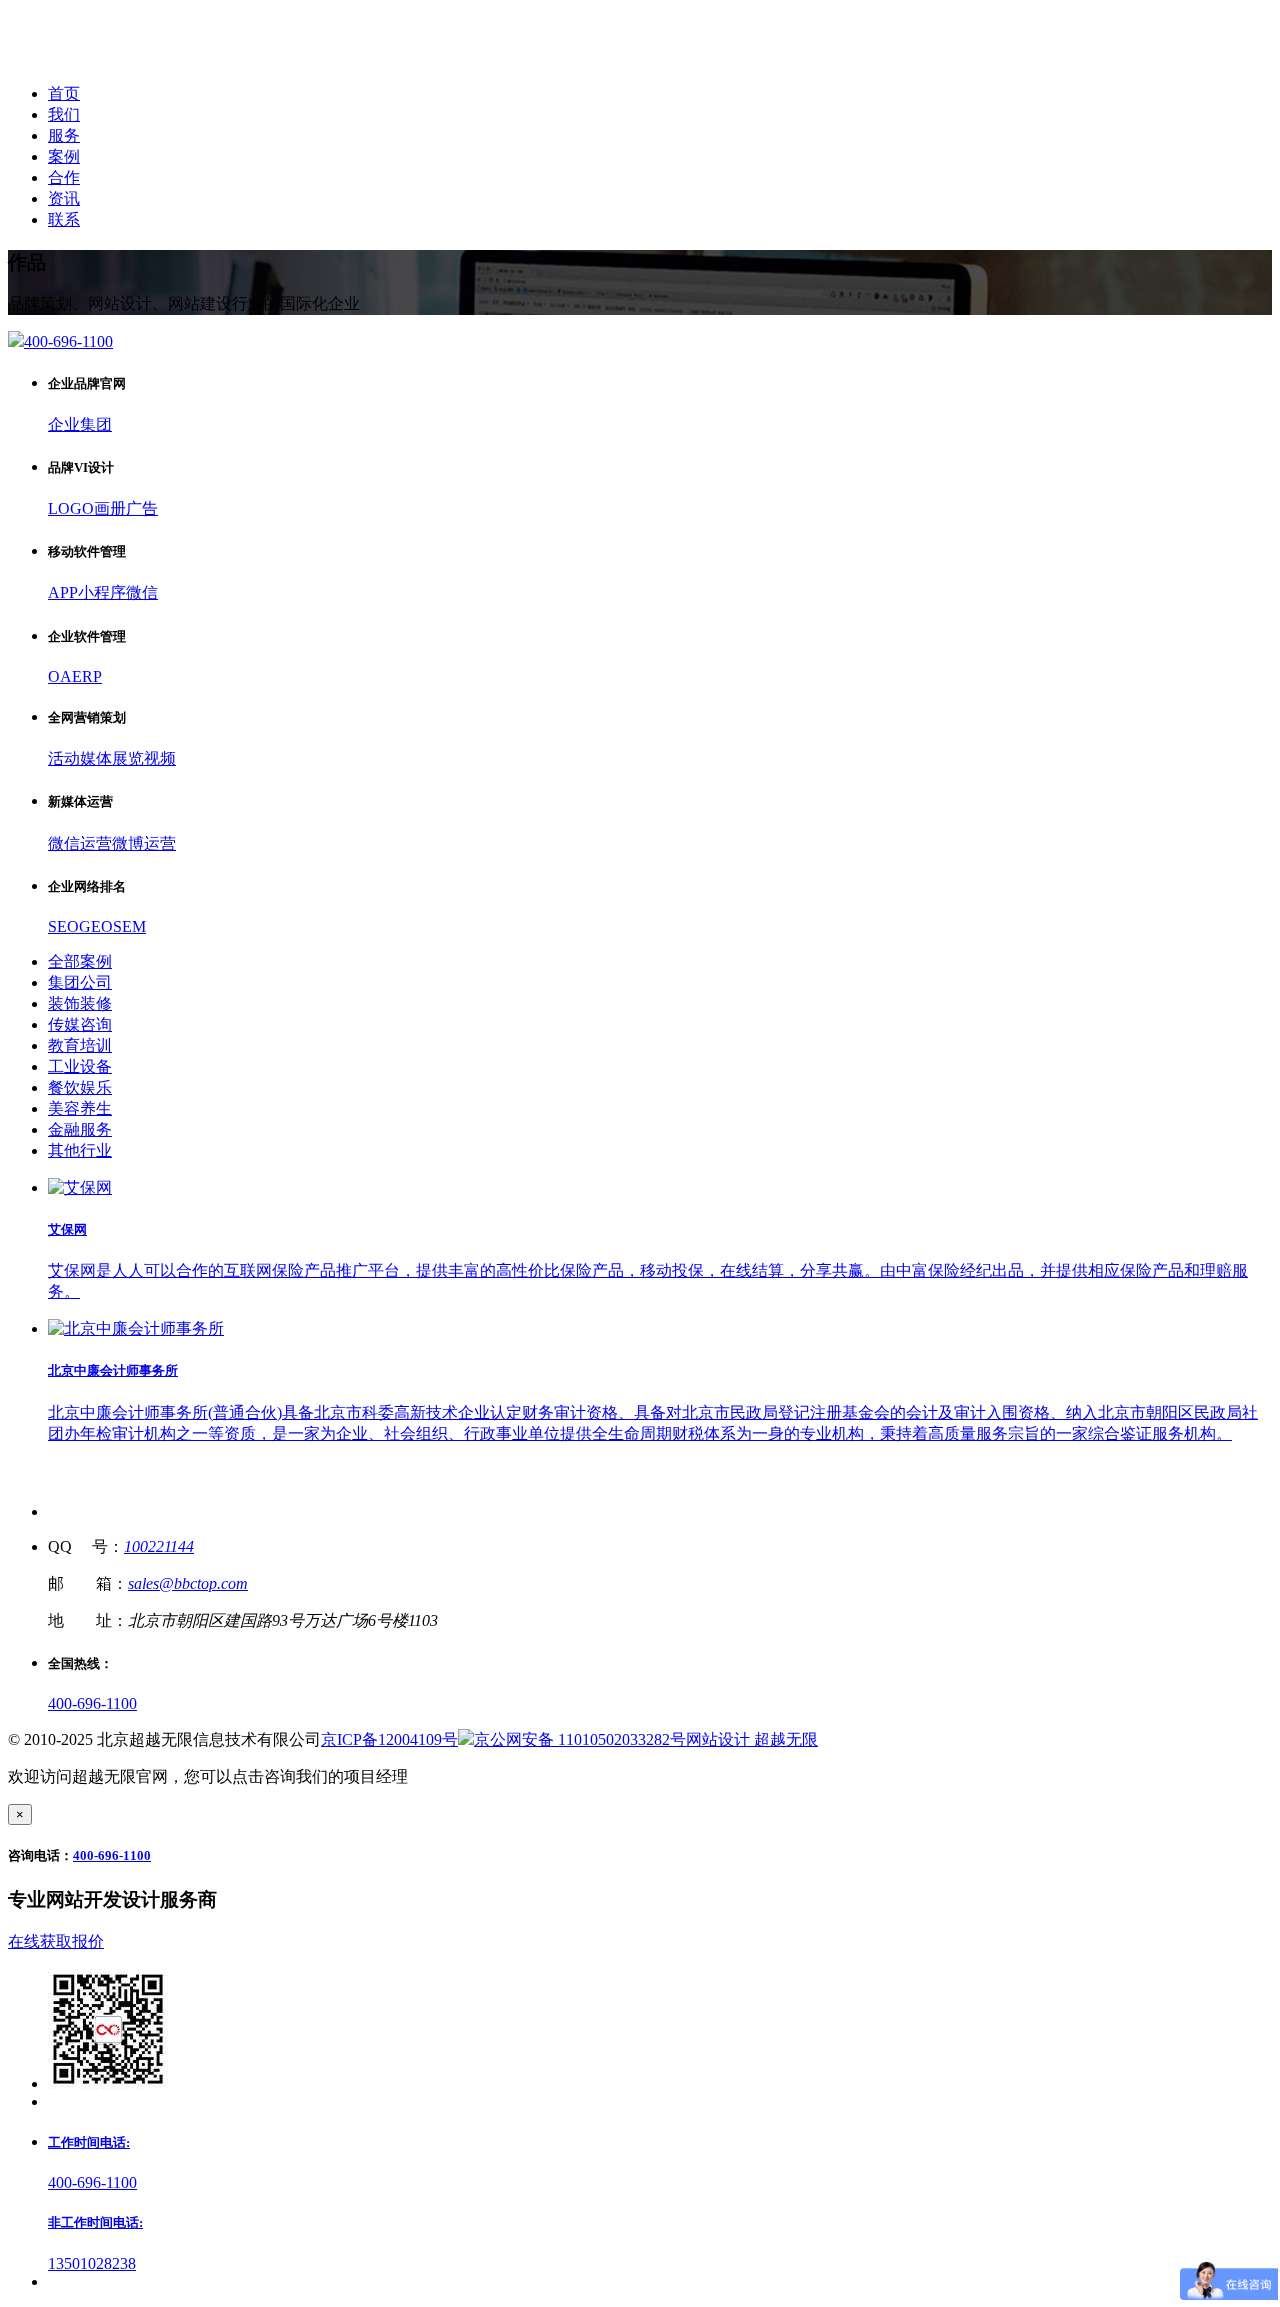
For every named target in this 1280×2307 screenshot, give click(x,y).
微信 (142, 592)
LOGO (71, 508)
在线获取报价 (56, 1941)
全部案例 (80, 961)
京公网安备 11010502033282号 (580, 1739)
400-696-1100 (92, 1703)
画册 (110, 508)
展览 (128, 758)
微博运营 (144, 843)
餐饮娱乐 (80, 1087)
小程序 (102, 592)
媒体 (96, 758)
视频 (160, 758)
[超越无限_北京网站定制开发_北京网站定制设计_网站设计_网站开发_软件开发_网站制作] (141, 58)
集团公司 (80, 982)
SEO (63, 926)
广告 (142, 508)
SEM (129, 926)
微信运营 (80, 843)
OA (60, 676)
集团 (96, 424)
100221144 (159, 1546)
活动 (64, 758)
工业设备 (80, 1066)
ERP (87, 676)
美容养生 (80, 1108)
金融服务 (80, 1129)
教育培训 (80, 1045)
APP (63, 592)
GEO (96, 926)
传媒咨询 (80, 1024)
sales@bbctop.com (188, 1583)
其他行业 (80, 1150)
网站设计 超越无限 (752, 1739)
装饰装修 (80, 1003)
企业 (64, 424)
